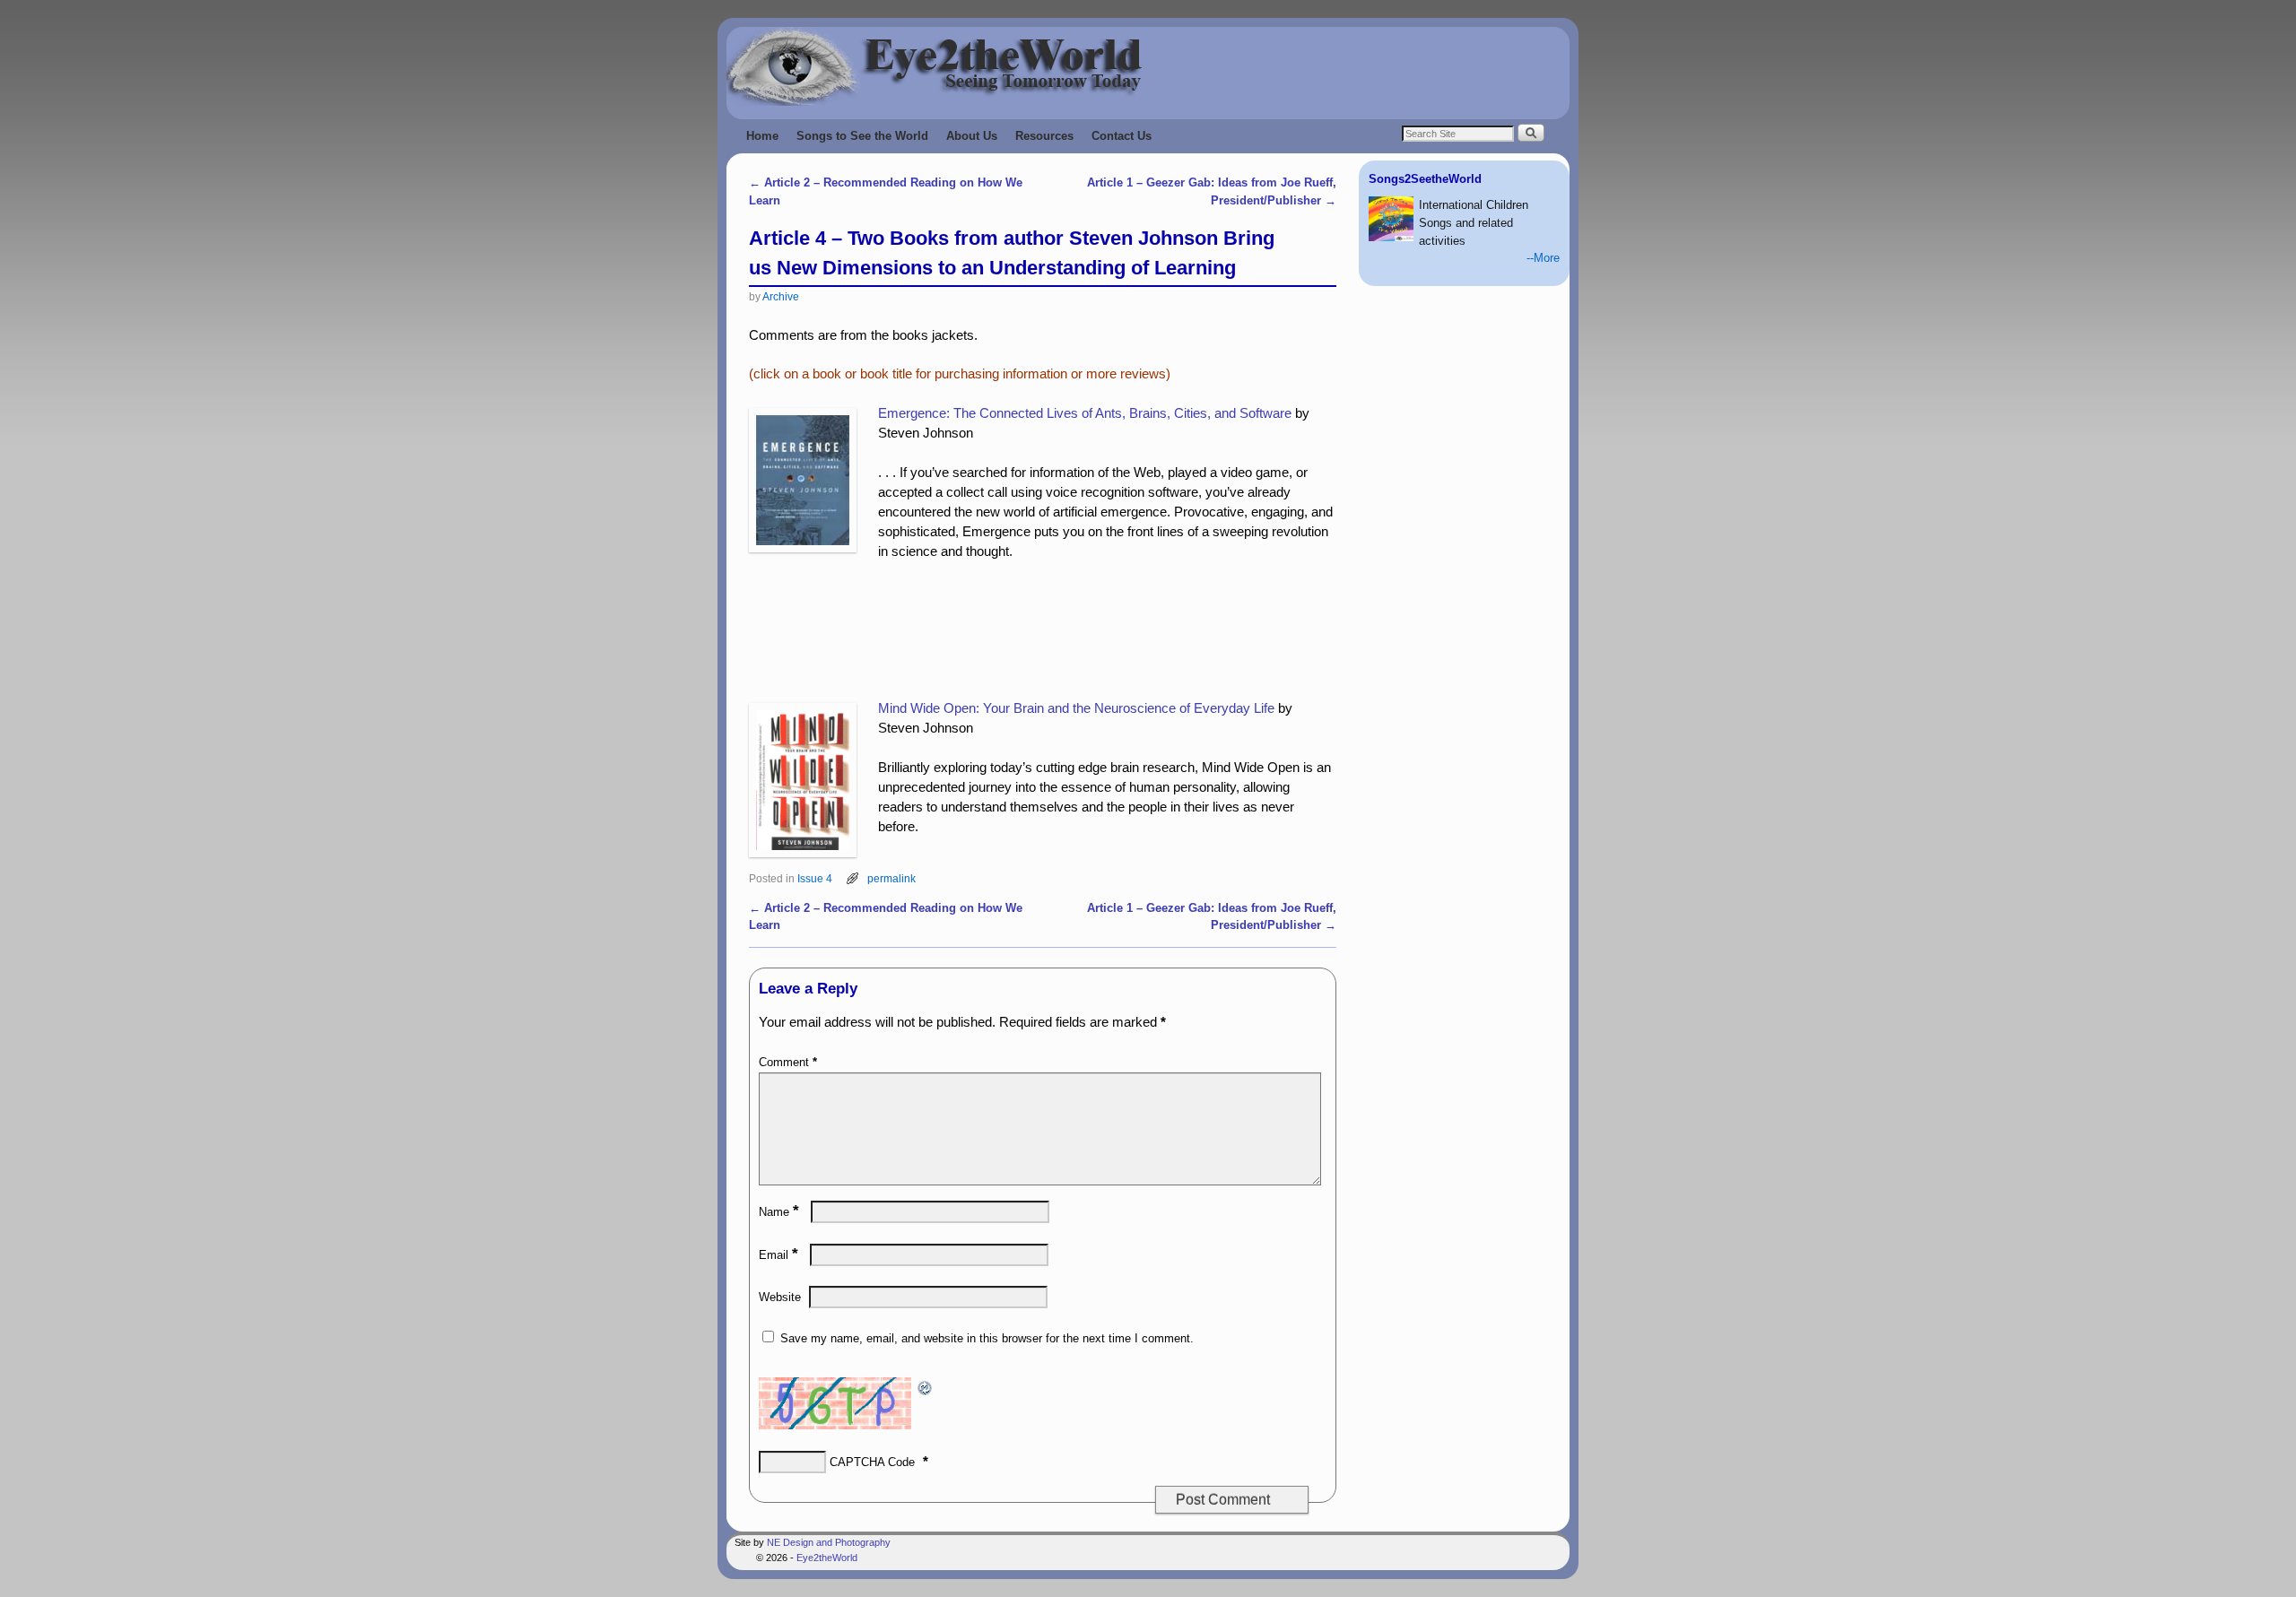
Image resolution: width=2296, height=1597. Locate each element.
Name (779, 1212)
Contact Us (1122, 136)
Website (780, 1297)
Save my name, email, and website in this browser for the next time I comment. (987, 1338)
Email (778, 1255)
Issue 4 (815, 878)
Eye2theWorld (827, 1558)
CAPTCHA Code (872, 1462)
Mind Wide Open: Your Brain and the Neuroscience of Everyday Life (1076, 708)
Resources (1044, 136)
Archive (781, 296)
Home (762, 136)
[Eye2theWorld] (1148, 66)
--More (1543, 258)
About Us (972, 136)
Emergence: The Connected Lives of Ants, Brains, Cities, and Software (1085, 413)
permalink (891, 878)
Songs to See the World (862, 136)
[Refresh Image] (926, 1386)
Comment (788, 1062)
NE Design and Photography (829, 1542)
